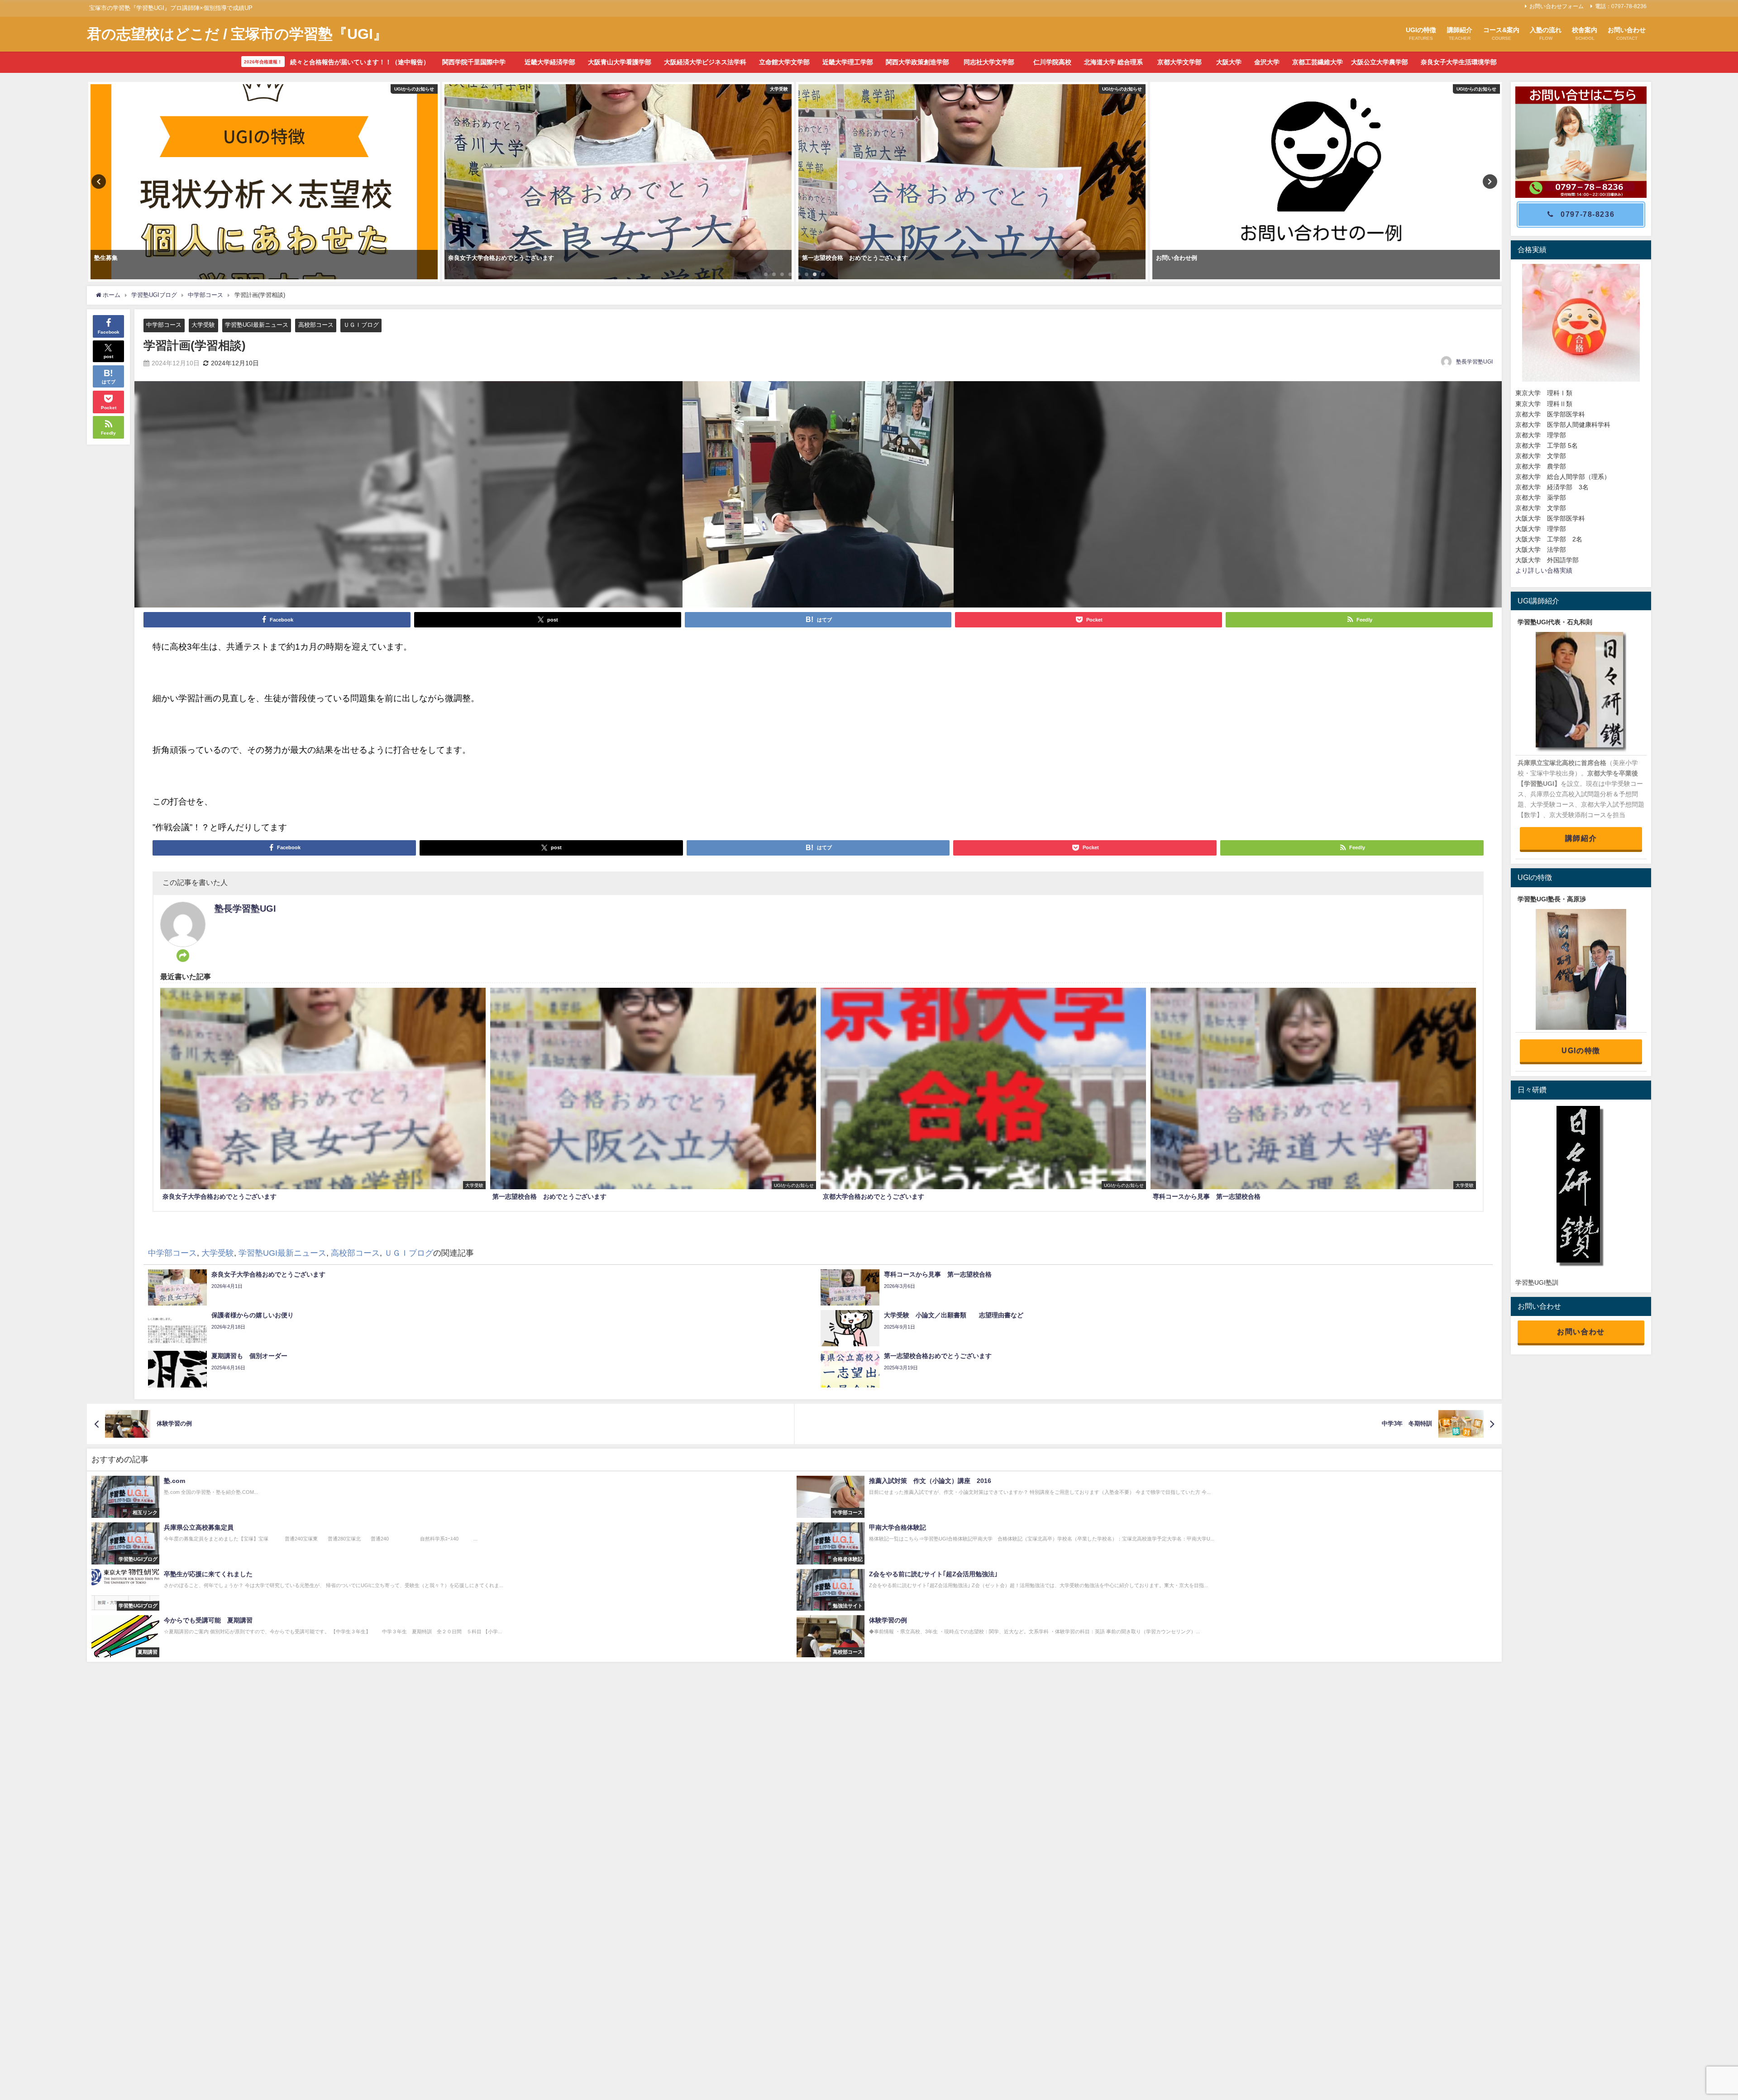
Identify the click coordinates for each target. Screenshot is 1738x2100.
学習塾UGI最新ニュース (257, 325)
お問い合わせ (1581, 1331)
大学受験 (203, 325)
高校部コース (316, 325)
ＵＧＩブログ (361, 325)
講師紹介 (1581, 838)
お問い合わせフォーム (1557, 6)
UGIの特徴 (1581, 1050)
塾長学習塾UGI (1474, 362)
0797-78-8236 (1588, 214)
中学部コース (164, 325)
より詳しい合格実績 (1544, 570)
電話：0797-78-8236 (1621, 6)
